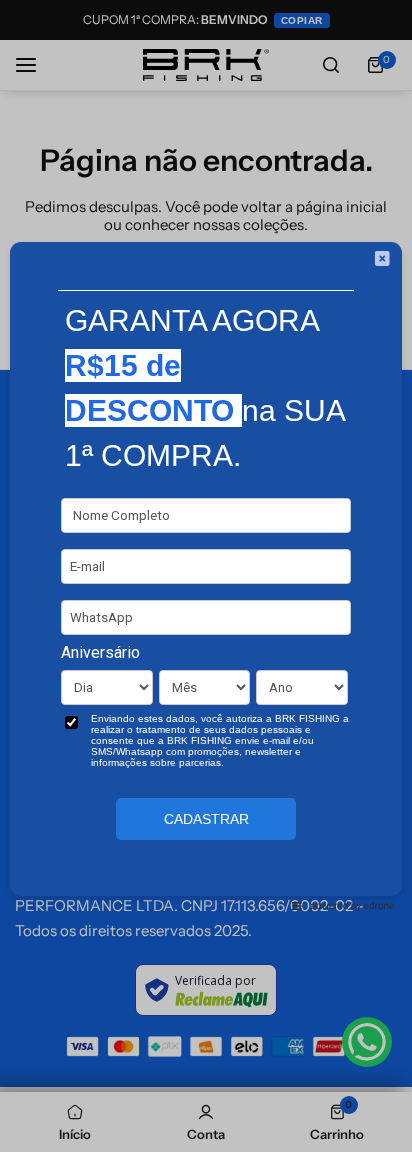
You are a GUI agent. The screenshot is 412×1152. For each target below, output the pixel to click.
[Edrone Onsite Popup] (206, 576)
